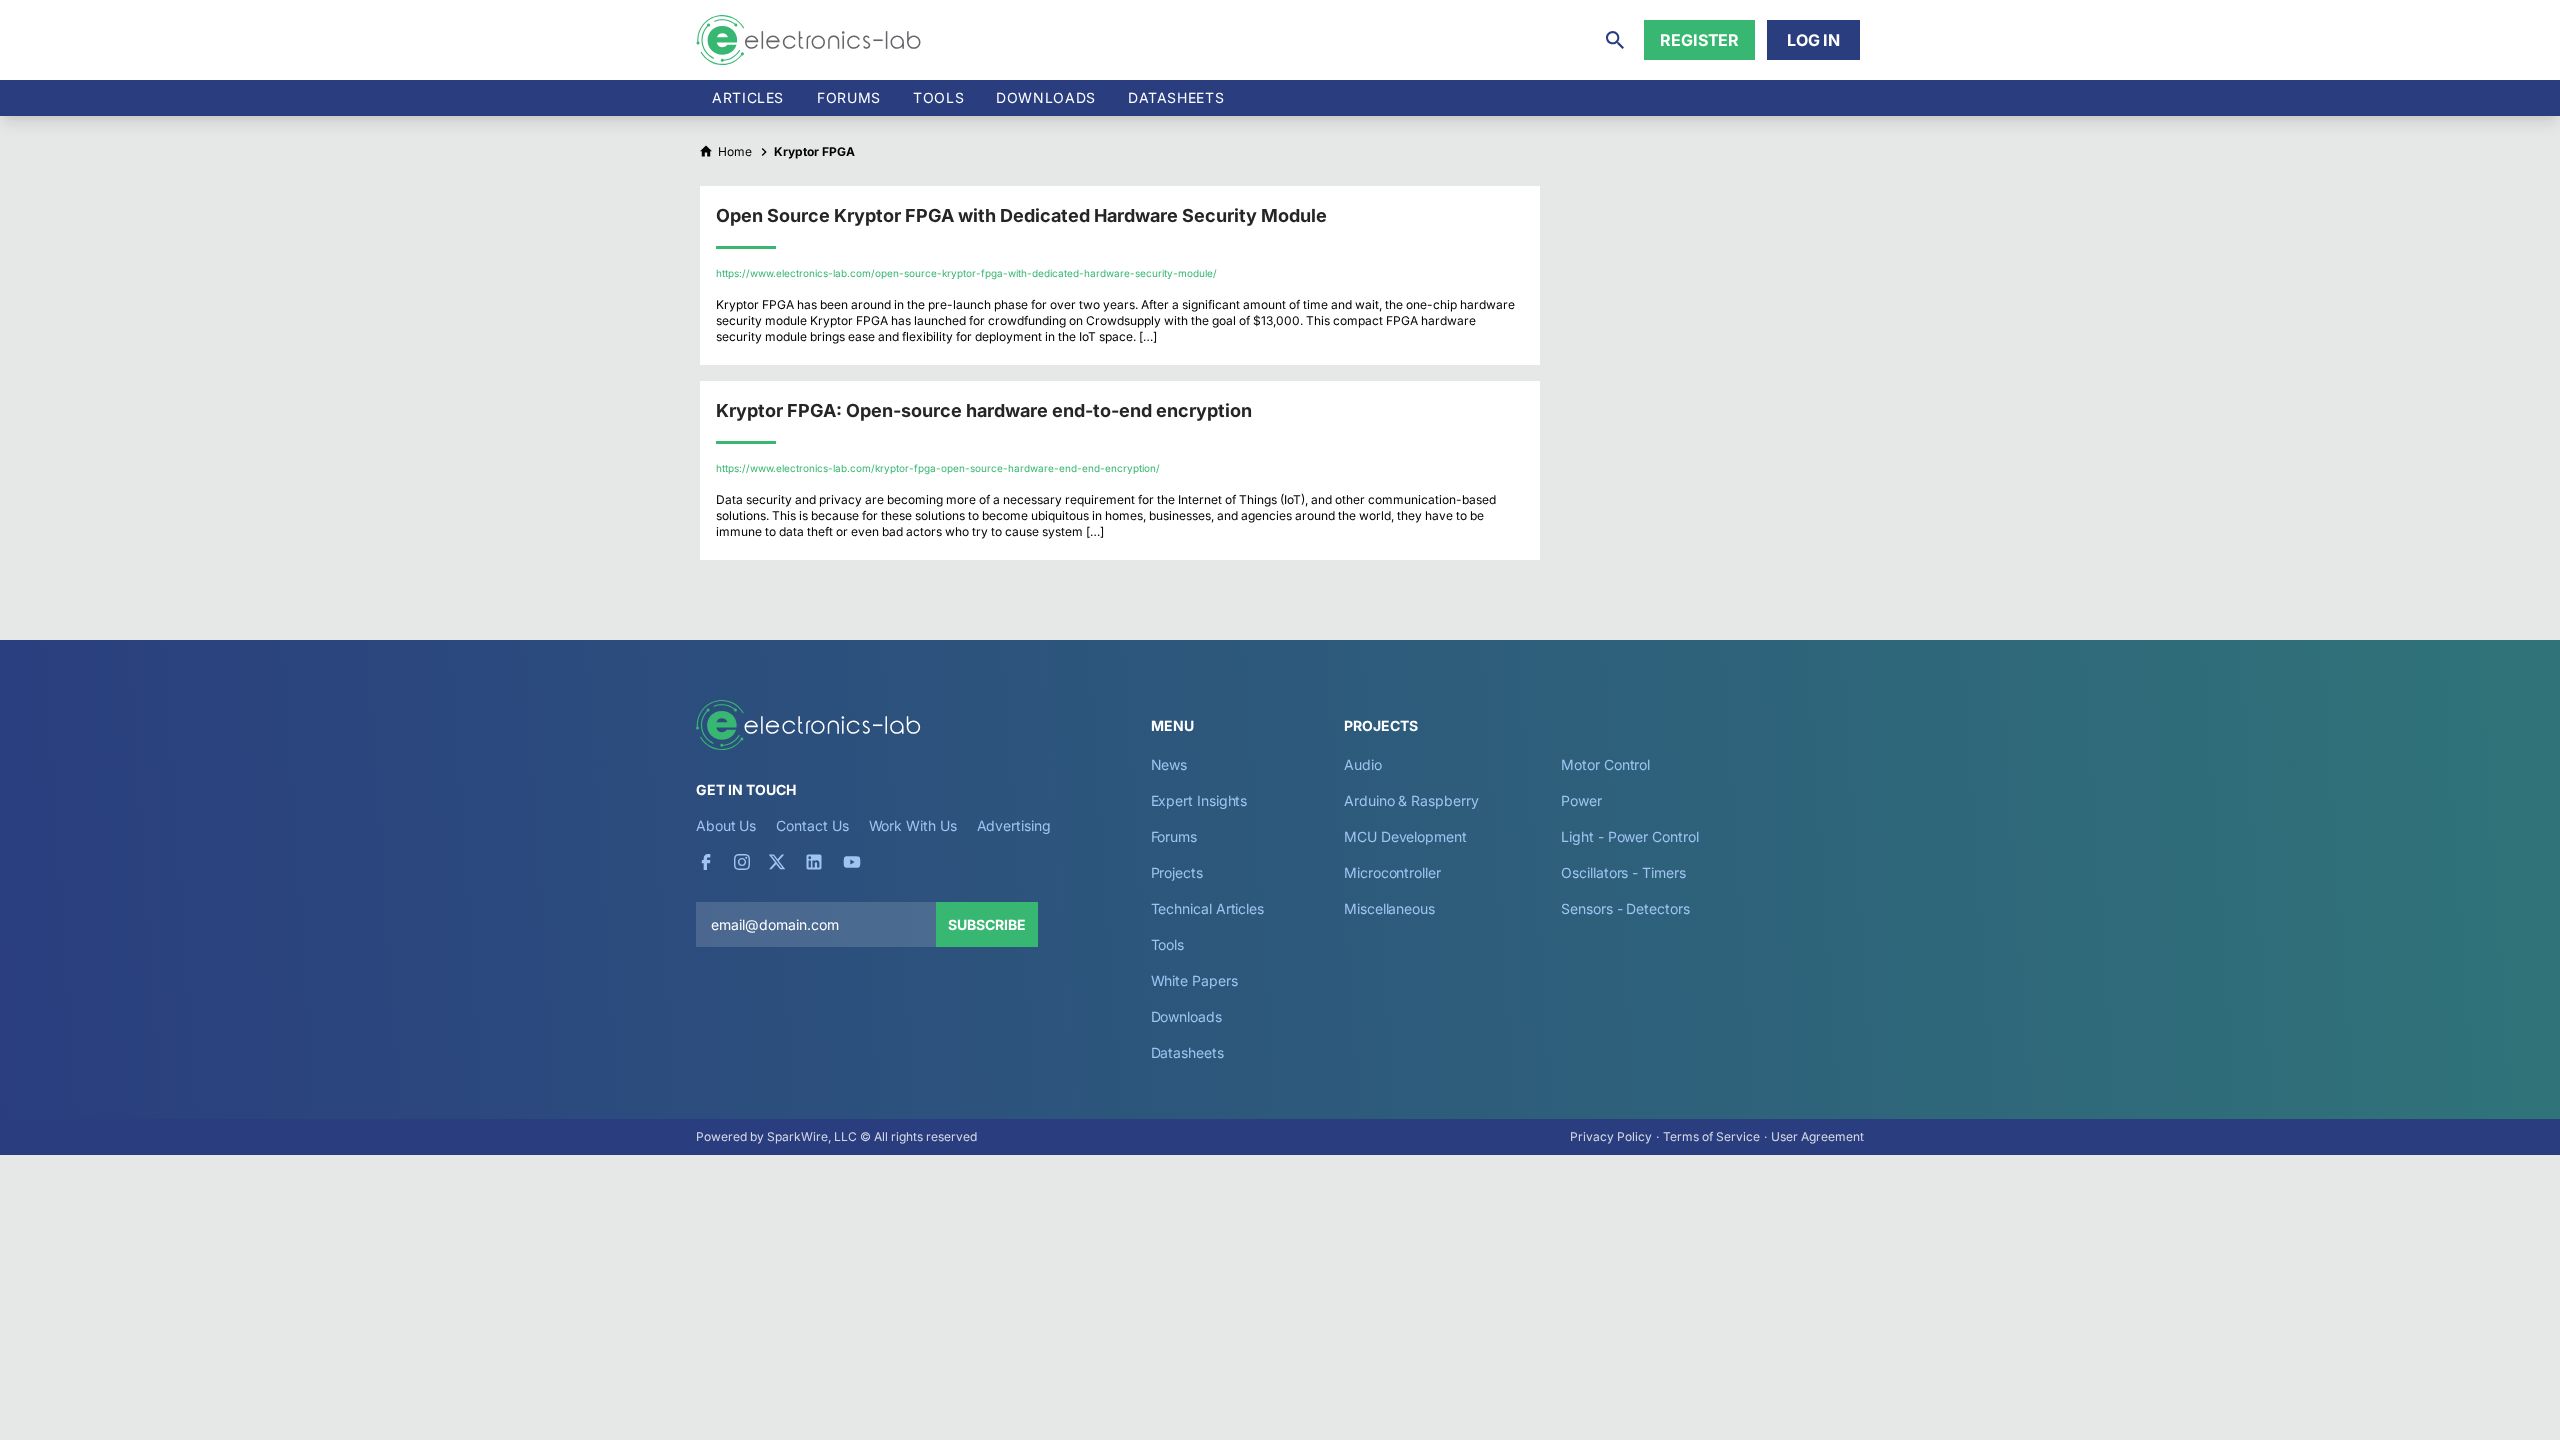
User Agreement (1817, 1136)
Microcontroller (1392, 872)
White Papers (1194, 980)
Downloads (1186, 1016)
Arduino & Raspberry (1411, 800)
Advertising (1014, 825)
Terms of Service (1711, 1136)
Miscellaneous (1389, 908)
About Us (726, 825)
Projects (1177, 872)
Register (1699, 40)
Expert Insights (1199, 800)
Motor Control (1605, 764)
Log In (1813, 40)
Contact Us (812, 825)
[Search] (1615, 40)
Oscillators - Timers (1623, 872)
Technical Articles (1208, 908)
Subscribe (987, 924)
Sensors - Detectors (1625, 908)
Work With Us (913, 825)
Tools (938, 97)
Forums (849, 97)
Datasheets (1176, 97)
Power (1581, 800)
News (1169, 764)
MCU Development (1405, 836)
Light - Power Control (1629, 836)
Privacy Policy (1611, 1136)
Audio (1363, 764)
